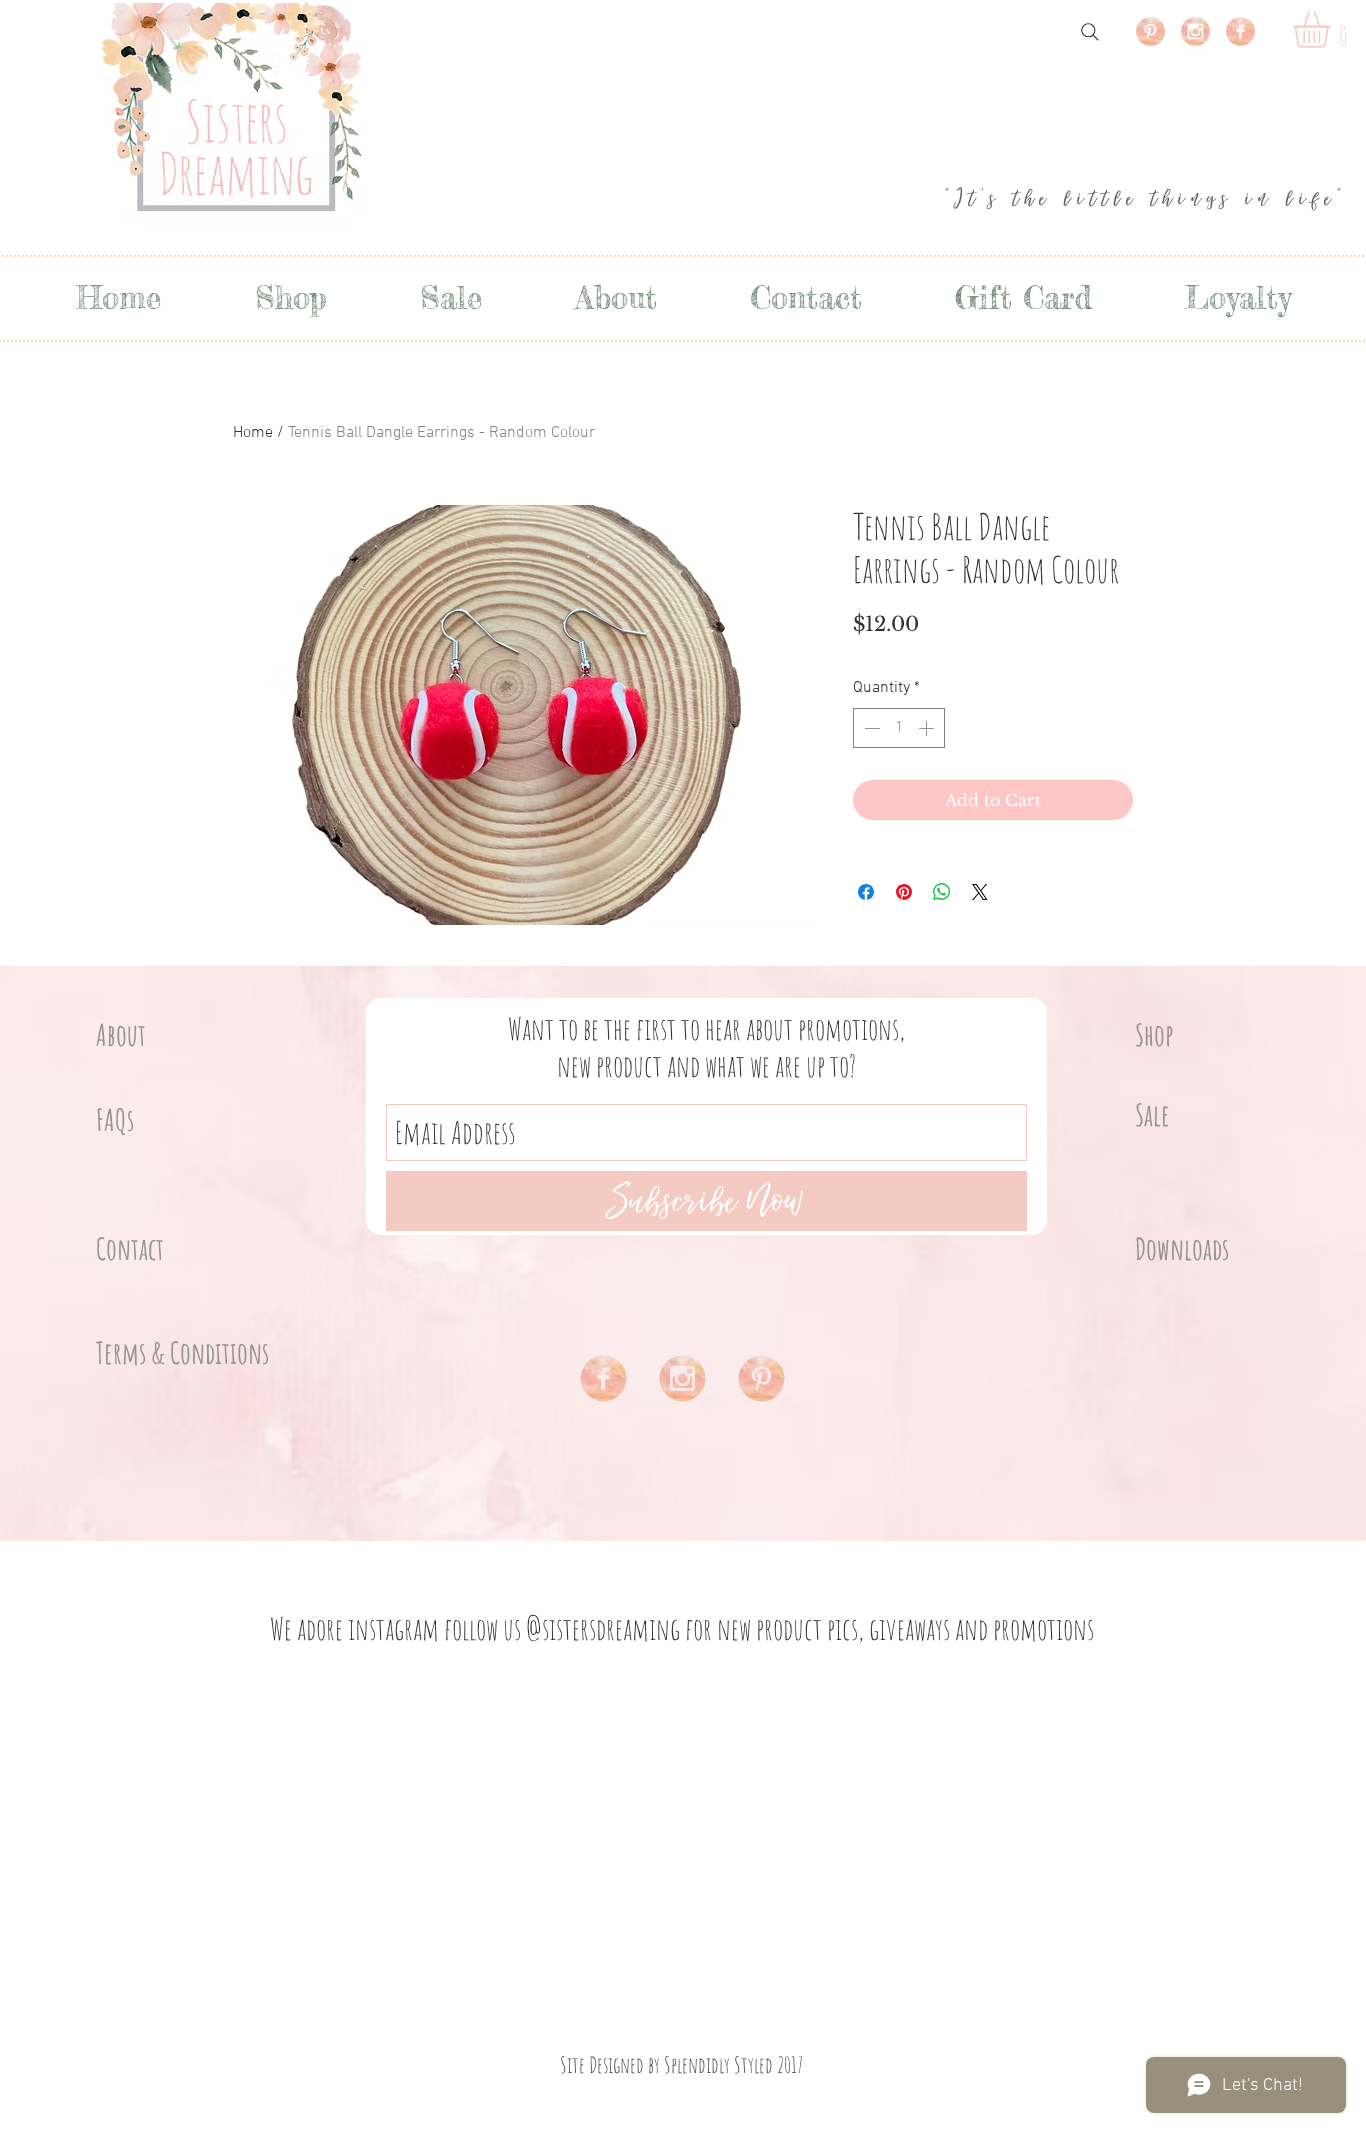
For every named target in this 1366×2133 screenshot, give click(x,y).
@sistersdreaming (603, 1628)
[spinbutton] (899, 728)
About (121, 1034)
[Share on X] (980, 892)
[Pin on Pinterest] (904, 892)
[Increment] (928, 728)
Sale (1152, 1114)
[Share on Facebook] (866, 892)
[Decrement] (870, 728)
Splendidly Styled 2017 (733, 2064)
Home (253, 433)
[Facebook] (1240, 31)
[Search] (1090, 31)
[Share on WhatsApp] (942, 892)
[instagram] (1195, 31)
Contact (130, 1248)
